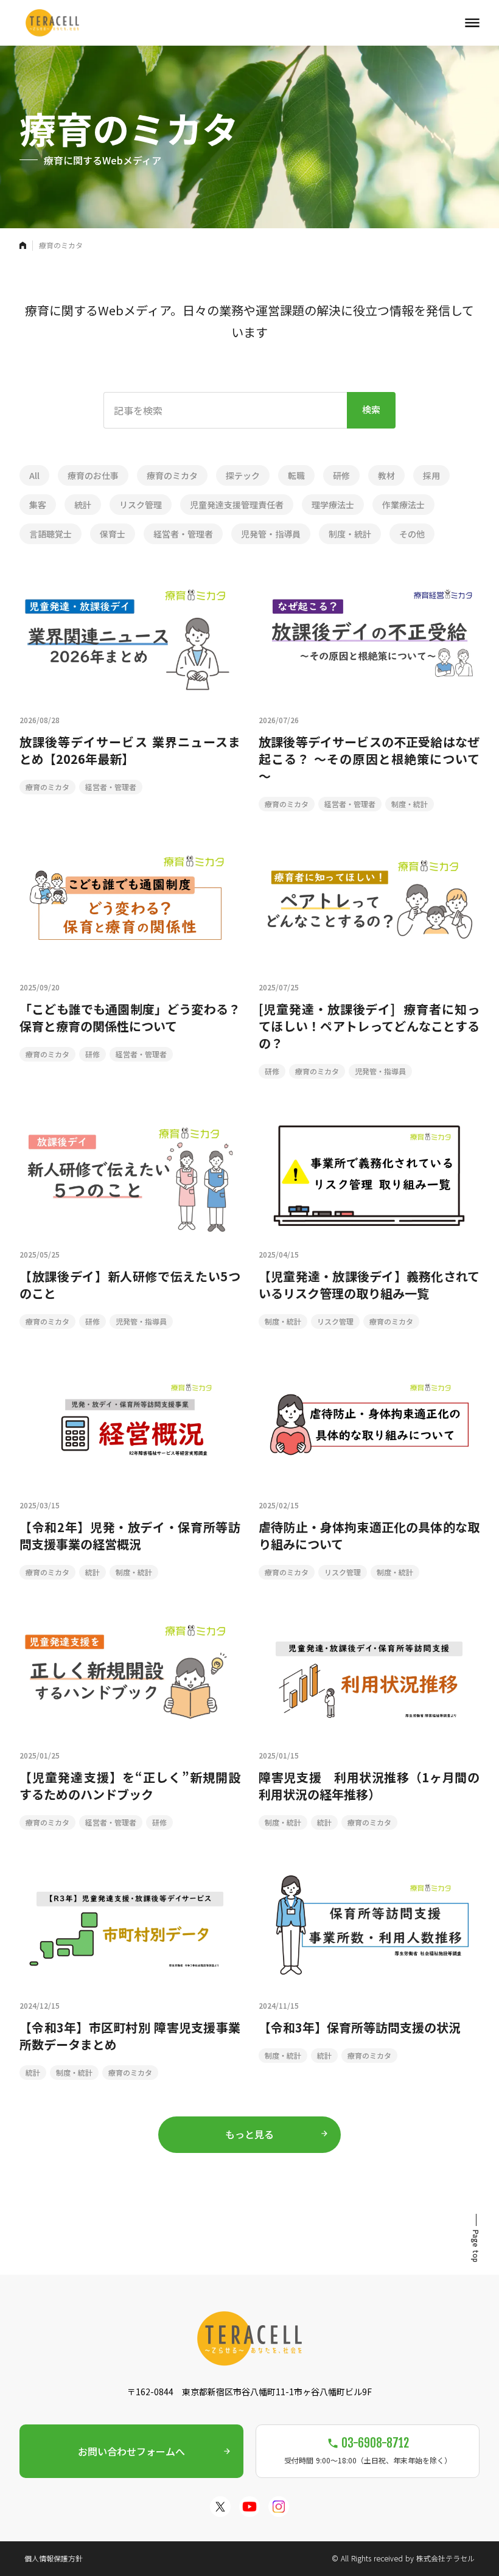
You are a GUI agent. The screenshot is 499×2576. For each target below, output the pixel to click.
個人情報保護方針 (54, 2558)
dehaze (472, 23)
